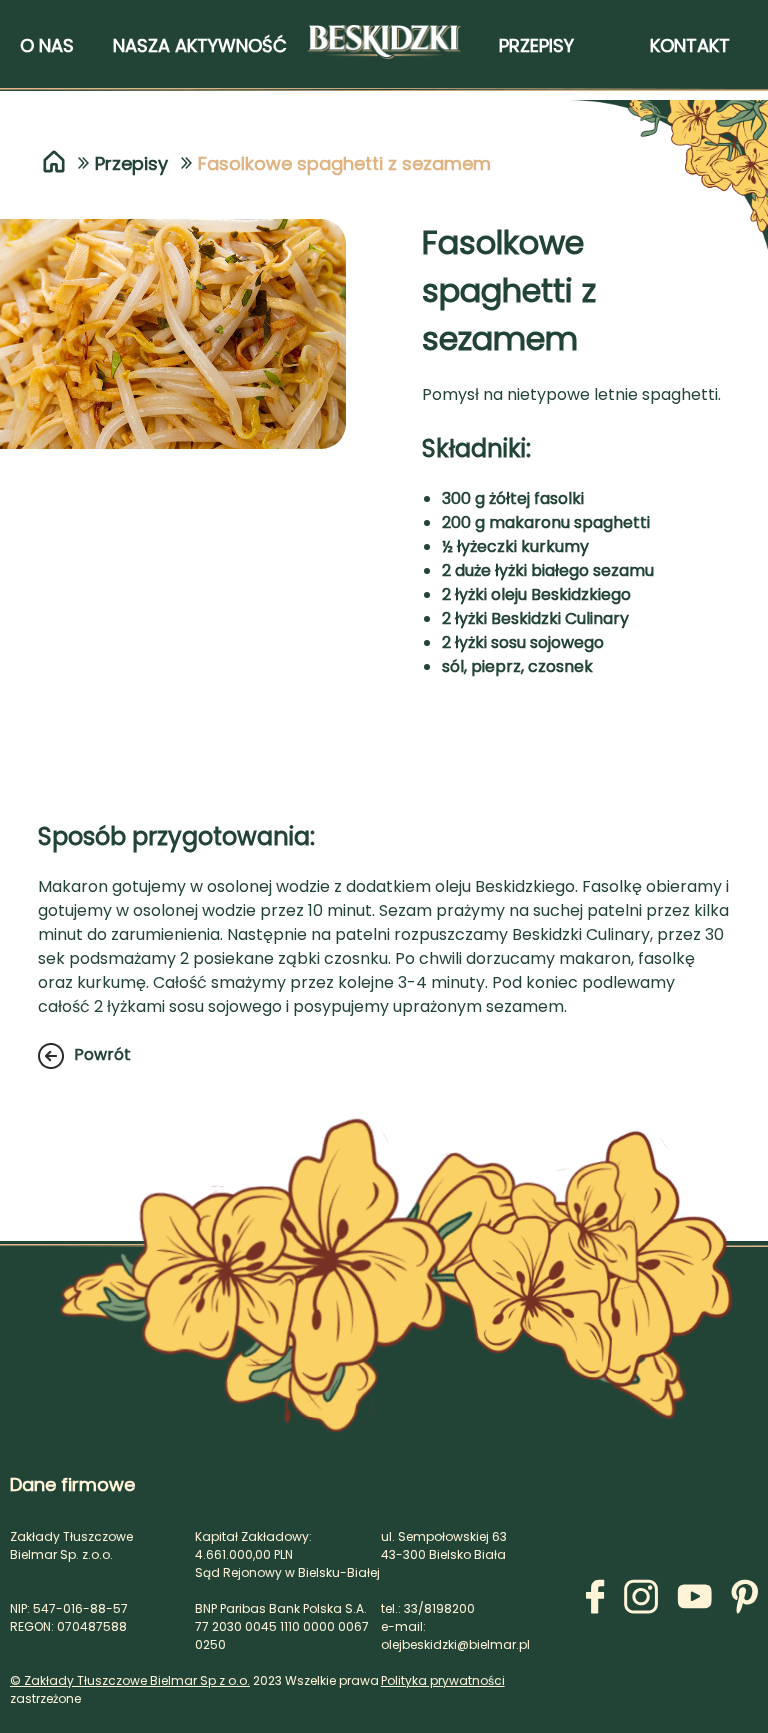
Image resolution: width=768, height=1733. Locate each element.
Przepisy (131, 163)
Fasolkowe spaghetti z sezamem (344, 163)
